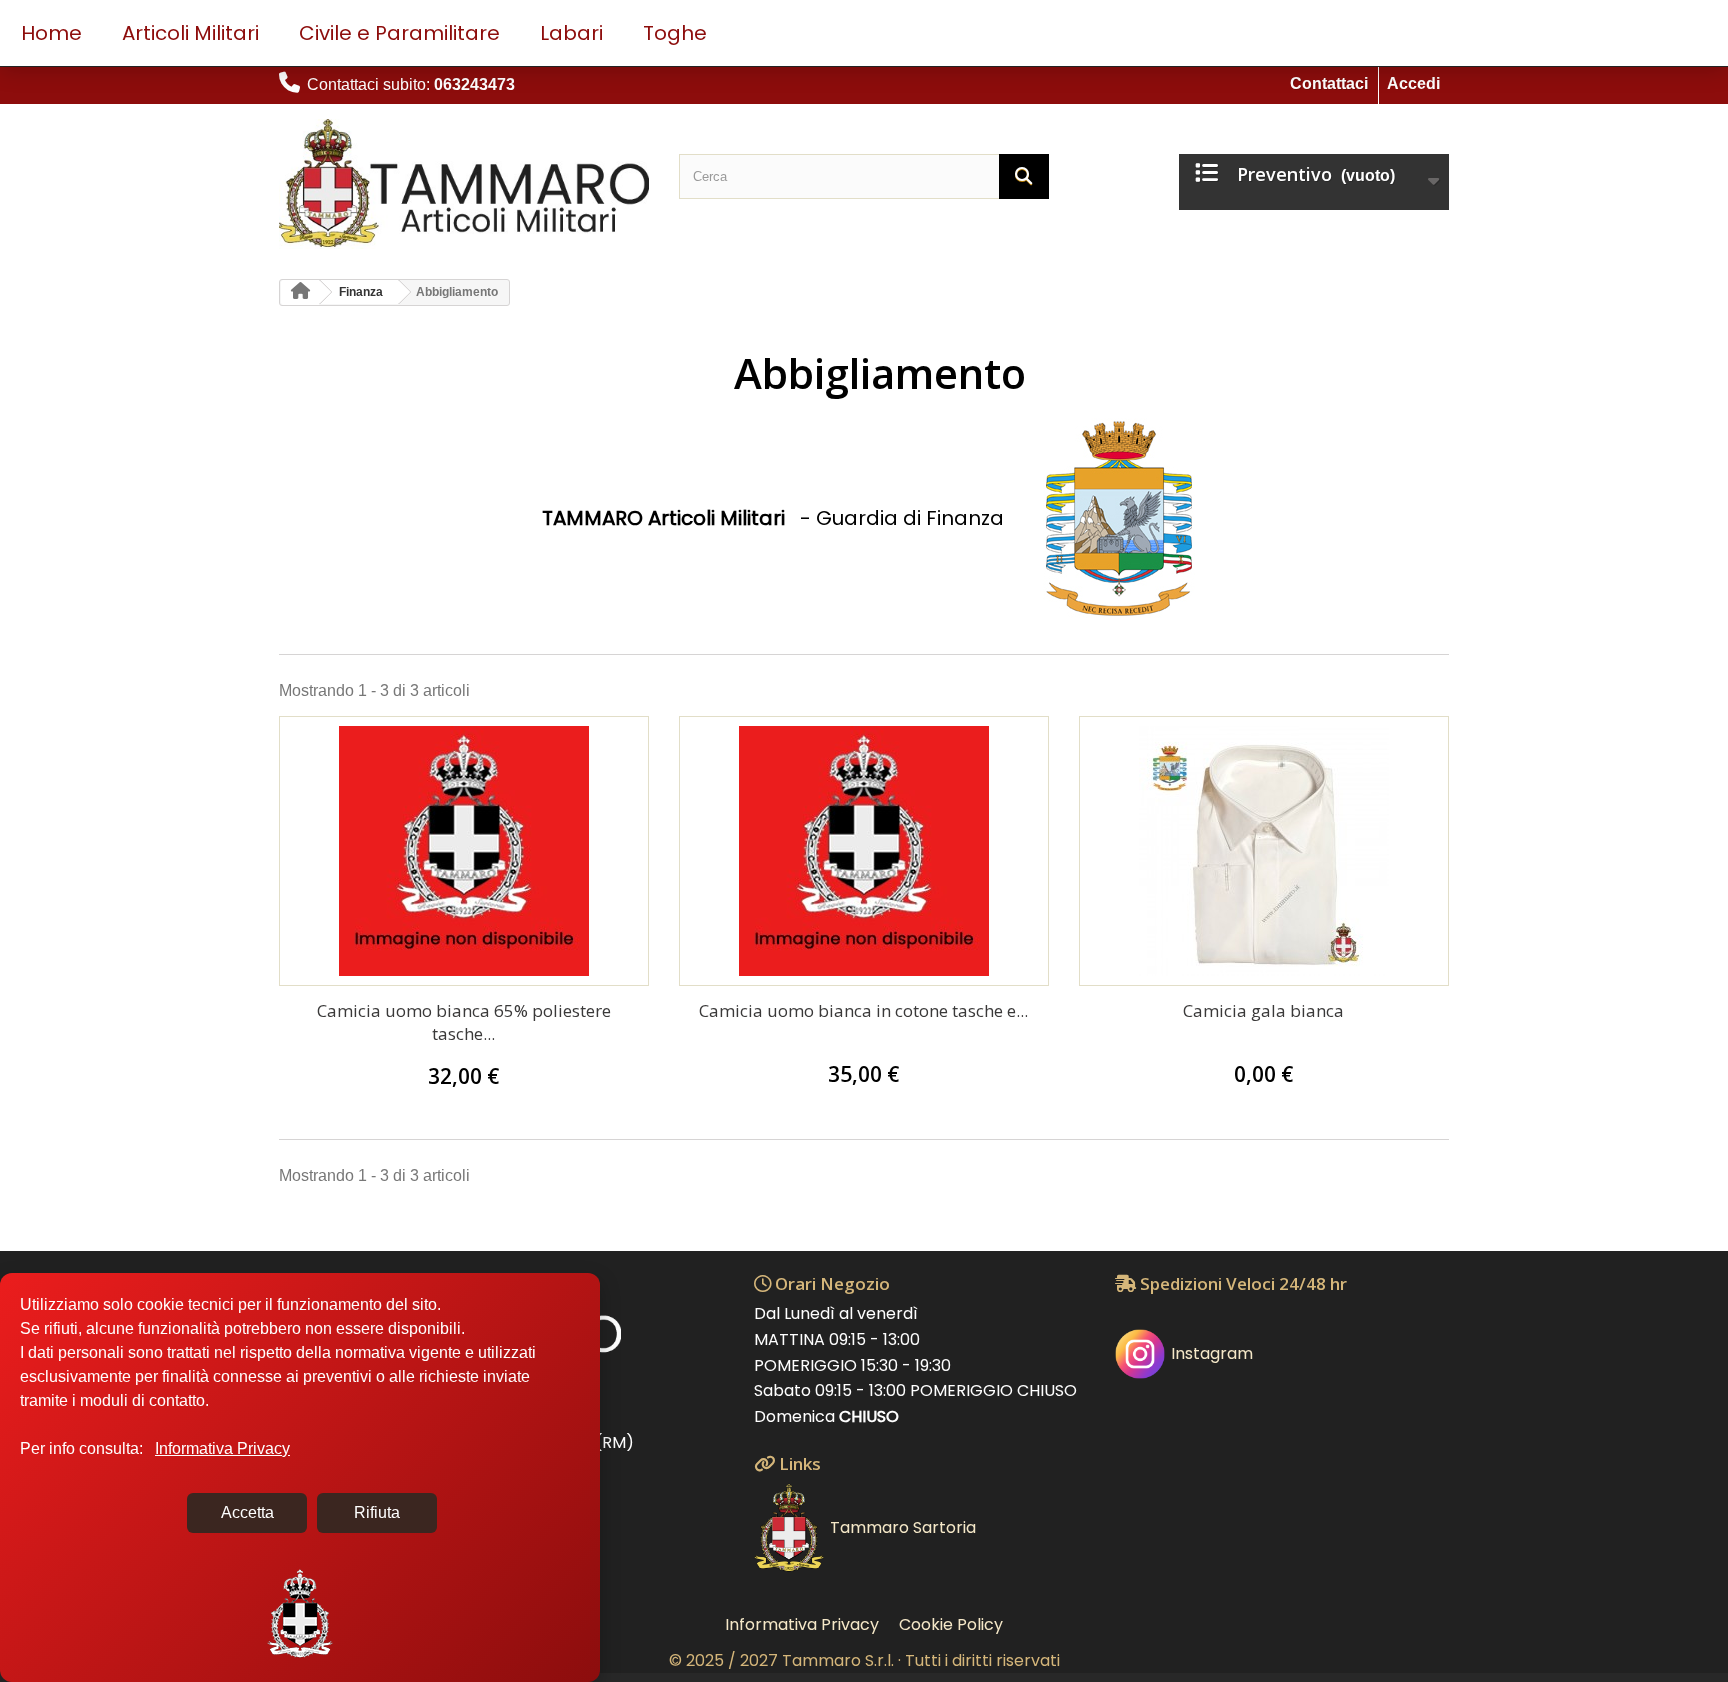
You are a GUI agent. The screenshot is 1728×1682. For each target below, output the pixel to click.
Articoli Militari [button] (190, 33)
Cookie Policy (951, 1624)
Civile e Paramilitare (399, 33)
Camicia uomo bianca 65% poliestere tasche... (464, 1022)
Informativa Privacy (802, 1624)
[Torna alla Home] (300, 292)
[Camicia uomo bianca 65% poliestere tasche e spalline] (464, 851)
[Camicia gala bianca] (1264, 851)
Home (51, 33)
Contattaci (1329, 83)
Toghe (675, 33)
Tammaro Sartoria (903, 1527)
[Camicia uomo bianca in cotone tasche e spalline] (864, 851)
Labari (571, 33)
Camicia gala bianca (1263, 1010)
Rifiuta (377, 1512)
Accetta (247, 1512)
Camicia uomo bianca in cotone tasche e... (863, 1010)
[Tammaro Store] (464, 184)
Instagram (1212, 1353)
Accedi (1413, 83)
